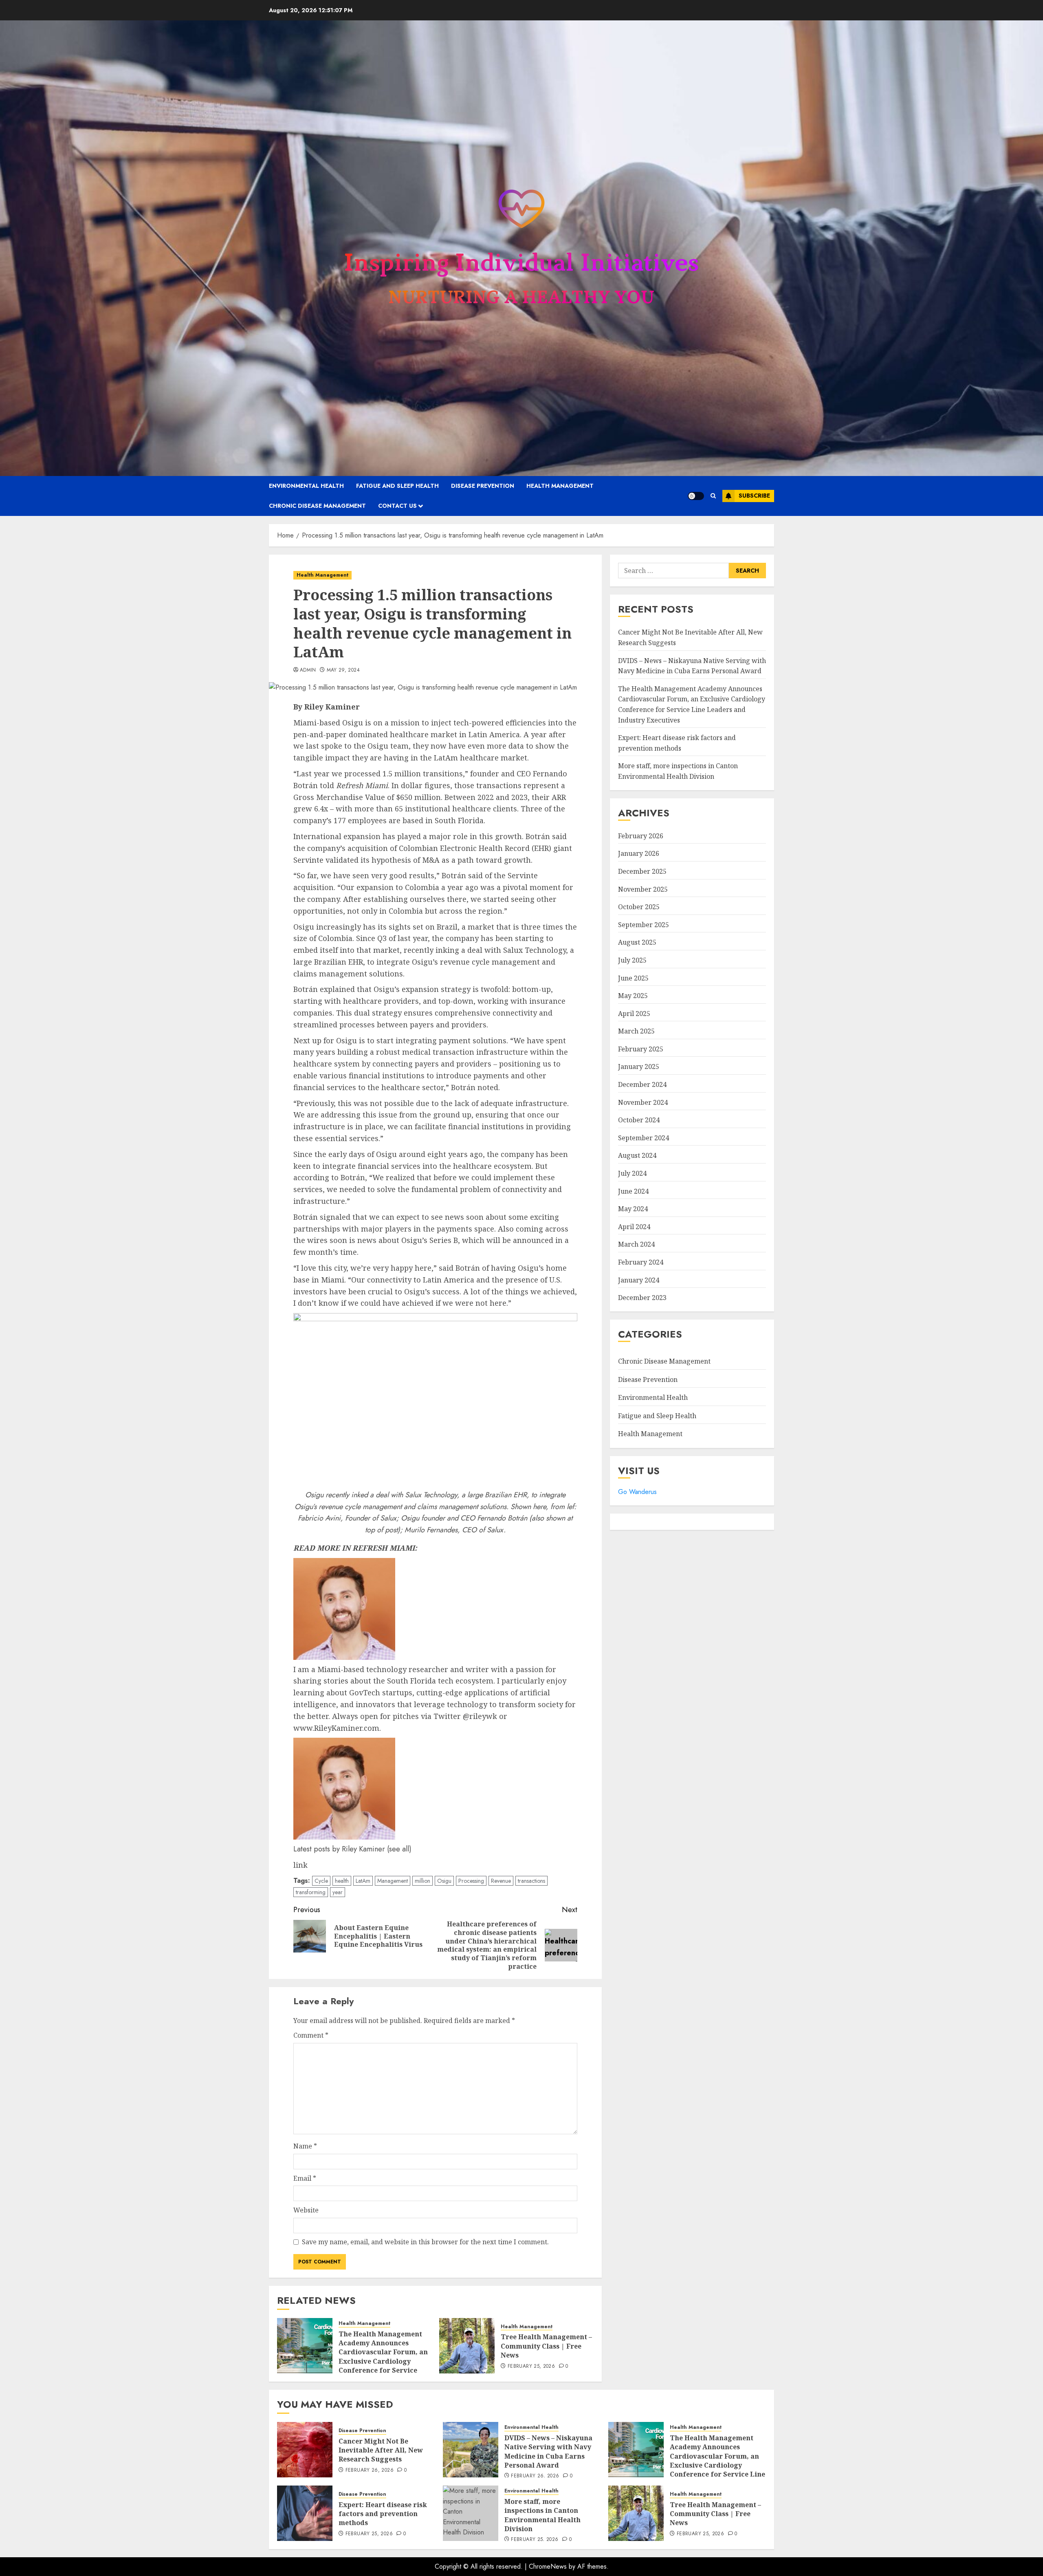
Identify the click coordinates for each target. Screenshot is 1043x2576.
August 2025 (637, 942)
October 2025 (639, 907)
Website (306, 2210)
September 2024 (644, 1138)
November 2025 (643, 889)
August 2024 (637, 1155)
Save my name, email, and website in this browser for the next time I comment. (425, 2242)
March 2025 (636, 1031)
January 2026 (639, 853)
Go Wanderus (637, 1492)
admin (308, 670)
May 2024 (633, 1209)
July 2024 (632, 1173)
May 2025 (633, 996)
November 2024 (643, 1102)
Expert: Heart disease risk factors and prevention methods (383, 2514)
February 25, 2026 (531, 2367)
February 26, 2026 (370, 2470)
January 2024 (639, 1280)
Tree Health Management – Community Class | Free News (546, 2346)
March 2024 (636, 1244)
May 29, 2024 (343, 670)
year (338, 1892)
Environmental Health (306, 486)
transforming (311, 1892)
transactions (531, 1881)
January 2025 (639, 1067)
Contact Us (397, 506)
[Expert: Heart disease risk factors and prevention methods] (305, 2513)
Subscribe (754, 496)
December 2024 (642, 1084)
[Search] (713, 496)
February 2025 (641, 1049)
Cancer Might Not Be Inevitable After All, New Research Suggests (381, 2450)
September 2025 (644, 925)
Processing (471, 1881)
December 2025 (642, 871)
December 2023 (642, 1298)
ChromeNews (548, 2566)
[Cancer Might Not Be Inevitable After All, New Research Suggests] (305, 2450)
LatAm (363, 1881)
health (342, 1881)
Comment (311, 2035)
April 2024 (634, 1227)
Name (305, 2146)
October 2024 (639, 1120)
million (422, 1881)
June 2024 (633, 1191)
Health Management (560, 486)
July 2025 (632, 960)
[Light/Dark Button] (696, 496)
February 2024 (641, 1262)
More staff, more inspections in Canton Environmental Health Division (542, 2515)
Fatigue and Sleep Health (397, 486)
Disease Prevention (483, 486)
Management (393, 1881)
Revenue (501, 1881)
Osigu (444, 1881)
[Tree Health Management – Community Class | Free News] (467, 2346)
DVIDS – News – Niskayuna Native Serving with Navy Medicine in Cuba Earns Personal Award (548, 2451)
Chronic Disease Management (317, 506)
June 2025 (633, 978)
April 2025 (634, 1014)
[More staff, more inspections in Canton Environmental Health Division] (471, 2513)
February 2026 (641, 836)
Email (305, 2178)
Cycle (321, 1881)
